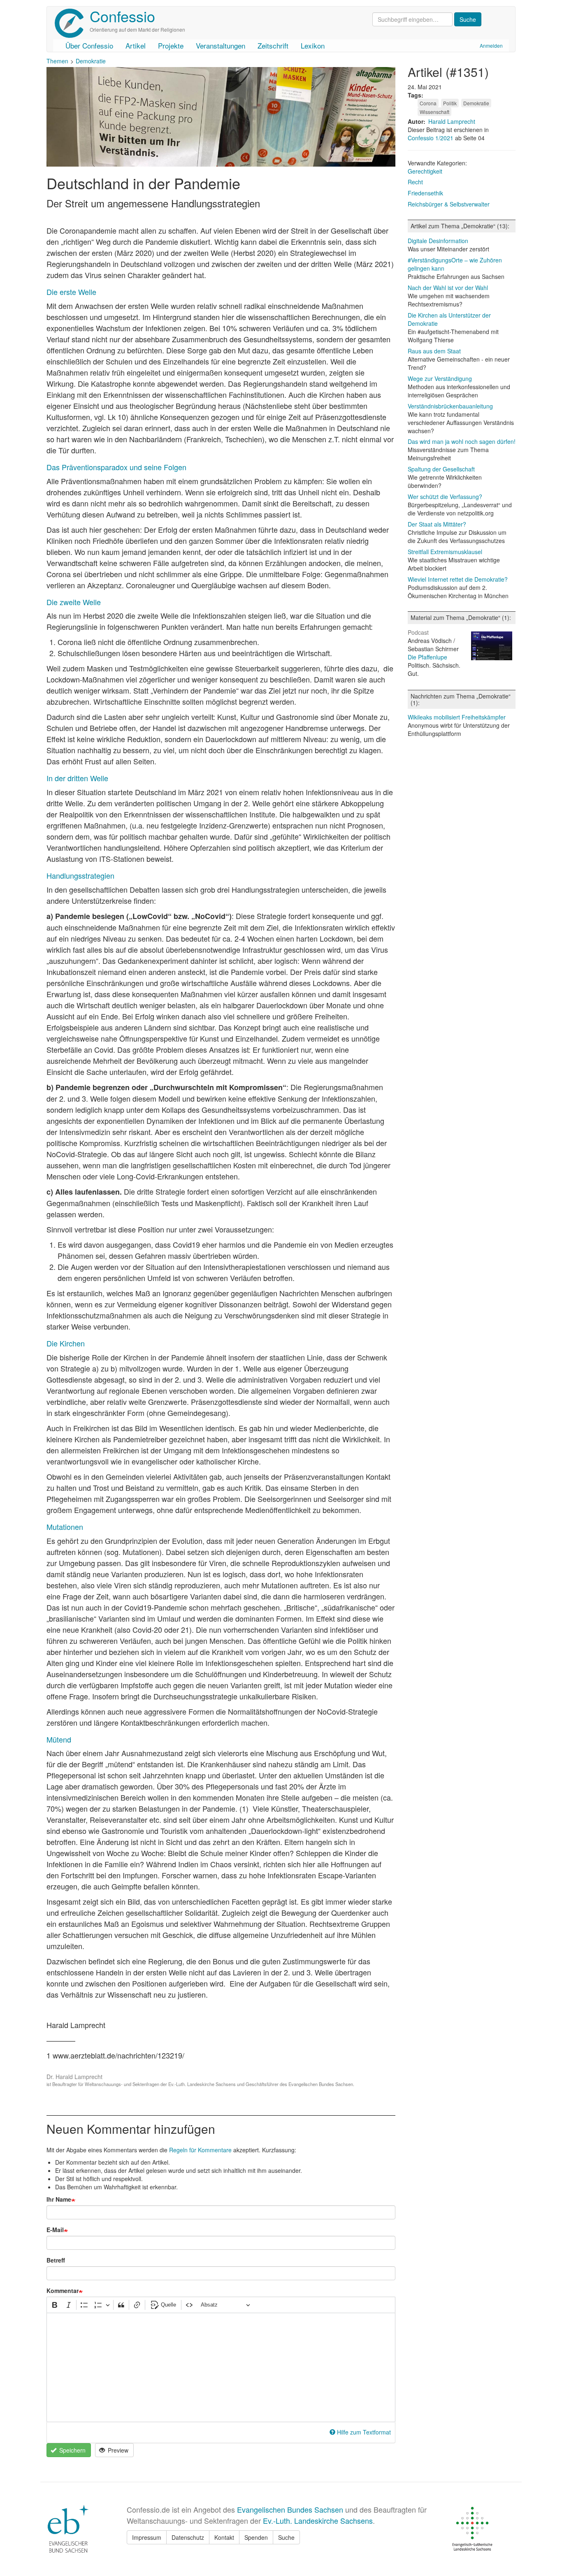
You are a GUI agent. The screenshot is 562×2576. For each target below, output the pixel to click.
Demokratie (91, 61)
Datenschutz (188, 2537)
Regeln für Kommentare (200, 2150)
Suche (286, 2537)
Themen (57, 61)
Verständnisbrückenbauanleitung (450, 406)
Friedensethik (425, 193)
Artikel (136, 45)
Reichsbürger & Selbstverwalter (449, 204)
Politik (450, 103)
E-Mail (55, 2230)
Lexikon (313, 45)
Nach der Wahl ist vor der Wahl (448, 288)
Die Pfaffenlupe (427, 657)
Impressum (147, 2537)
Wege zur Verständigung (440, 378)
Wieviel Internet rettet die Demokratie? (458, 579)
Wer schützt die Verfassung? (445, 497)
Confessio (122, 16)
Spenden (256, 2537)
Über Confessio (89, 45)
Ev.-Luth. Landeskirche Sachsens (318, 2520)
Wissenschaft (434, 112)
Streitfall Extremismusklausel (445, 552)
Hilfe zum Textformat (364, 2432)
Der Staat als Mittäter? (437, 524)
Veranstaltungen (221, 45)
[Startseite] (72, 23)
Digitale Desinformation (438, 241)
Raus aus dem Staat (434, 351)
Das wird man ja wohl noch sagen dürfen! (462, 441)
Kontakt (224, 2537)
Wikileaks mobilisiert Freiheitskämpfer (457, 717)
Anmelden (491, 45)
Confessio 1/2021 (431, 138)
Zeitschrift (273, 45)
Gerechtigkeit (425, 171)
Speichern (72, 2450)
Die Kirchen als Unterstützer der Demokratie (449, 319)
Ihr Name (59, 2199)
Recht (415, 182)
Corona (428, 103)
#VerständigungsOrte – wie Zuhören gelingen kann (455, 264)
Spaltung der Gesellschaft (441, 469)
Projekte (171, 45)
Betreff (56, 2260)
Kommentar (63, 2291)
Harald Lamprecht (452, 121)
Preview (117, 2450)
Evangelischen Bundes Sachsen (290, 2509)
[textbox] (221, 2367)
